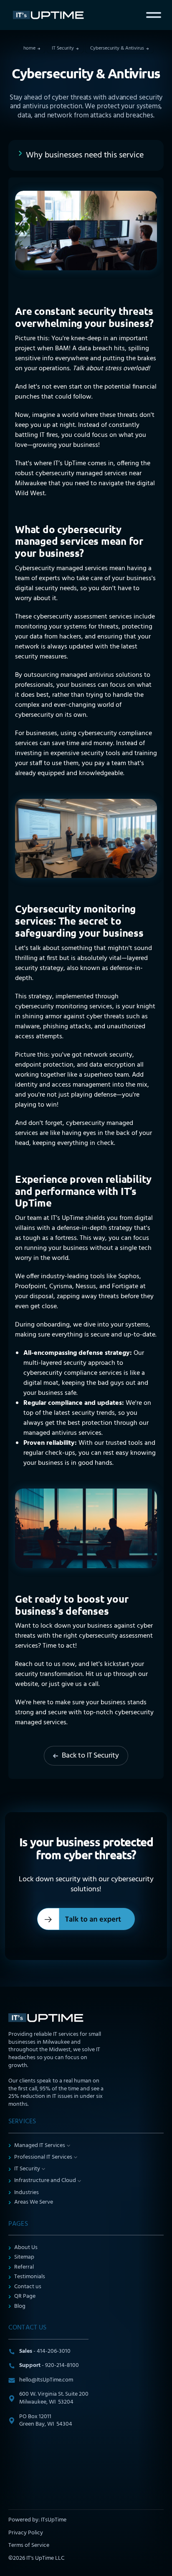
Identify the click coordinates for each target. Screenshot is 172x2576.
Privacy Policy (26, 2533)
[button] (154, 15)
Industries (27, 2193)
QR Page (25, 2297)
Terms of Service (29, 2546)
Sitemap (24, 2258)
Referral (24, 2268)
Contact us (28, 2287)
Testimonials (30, 2277)
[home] (51, 15)
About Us (26, 2248)
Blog (20, 2307)
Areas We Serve (34, 2203)
